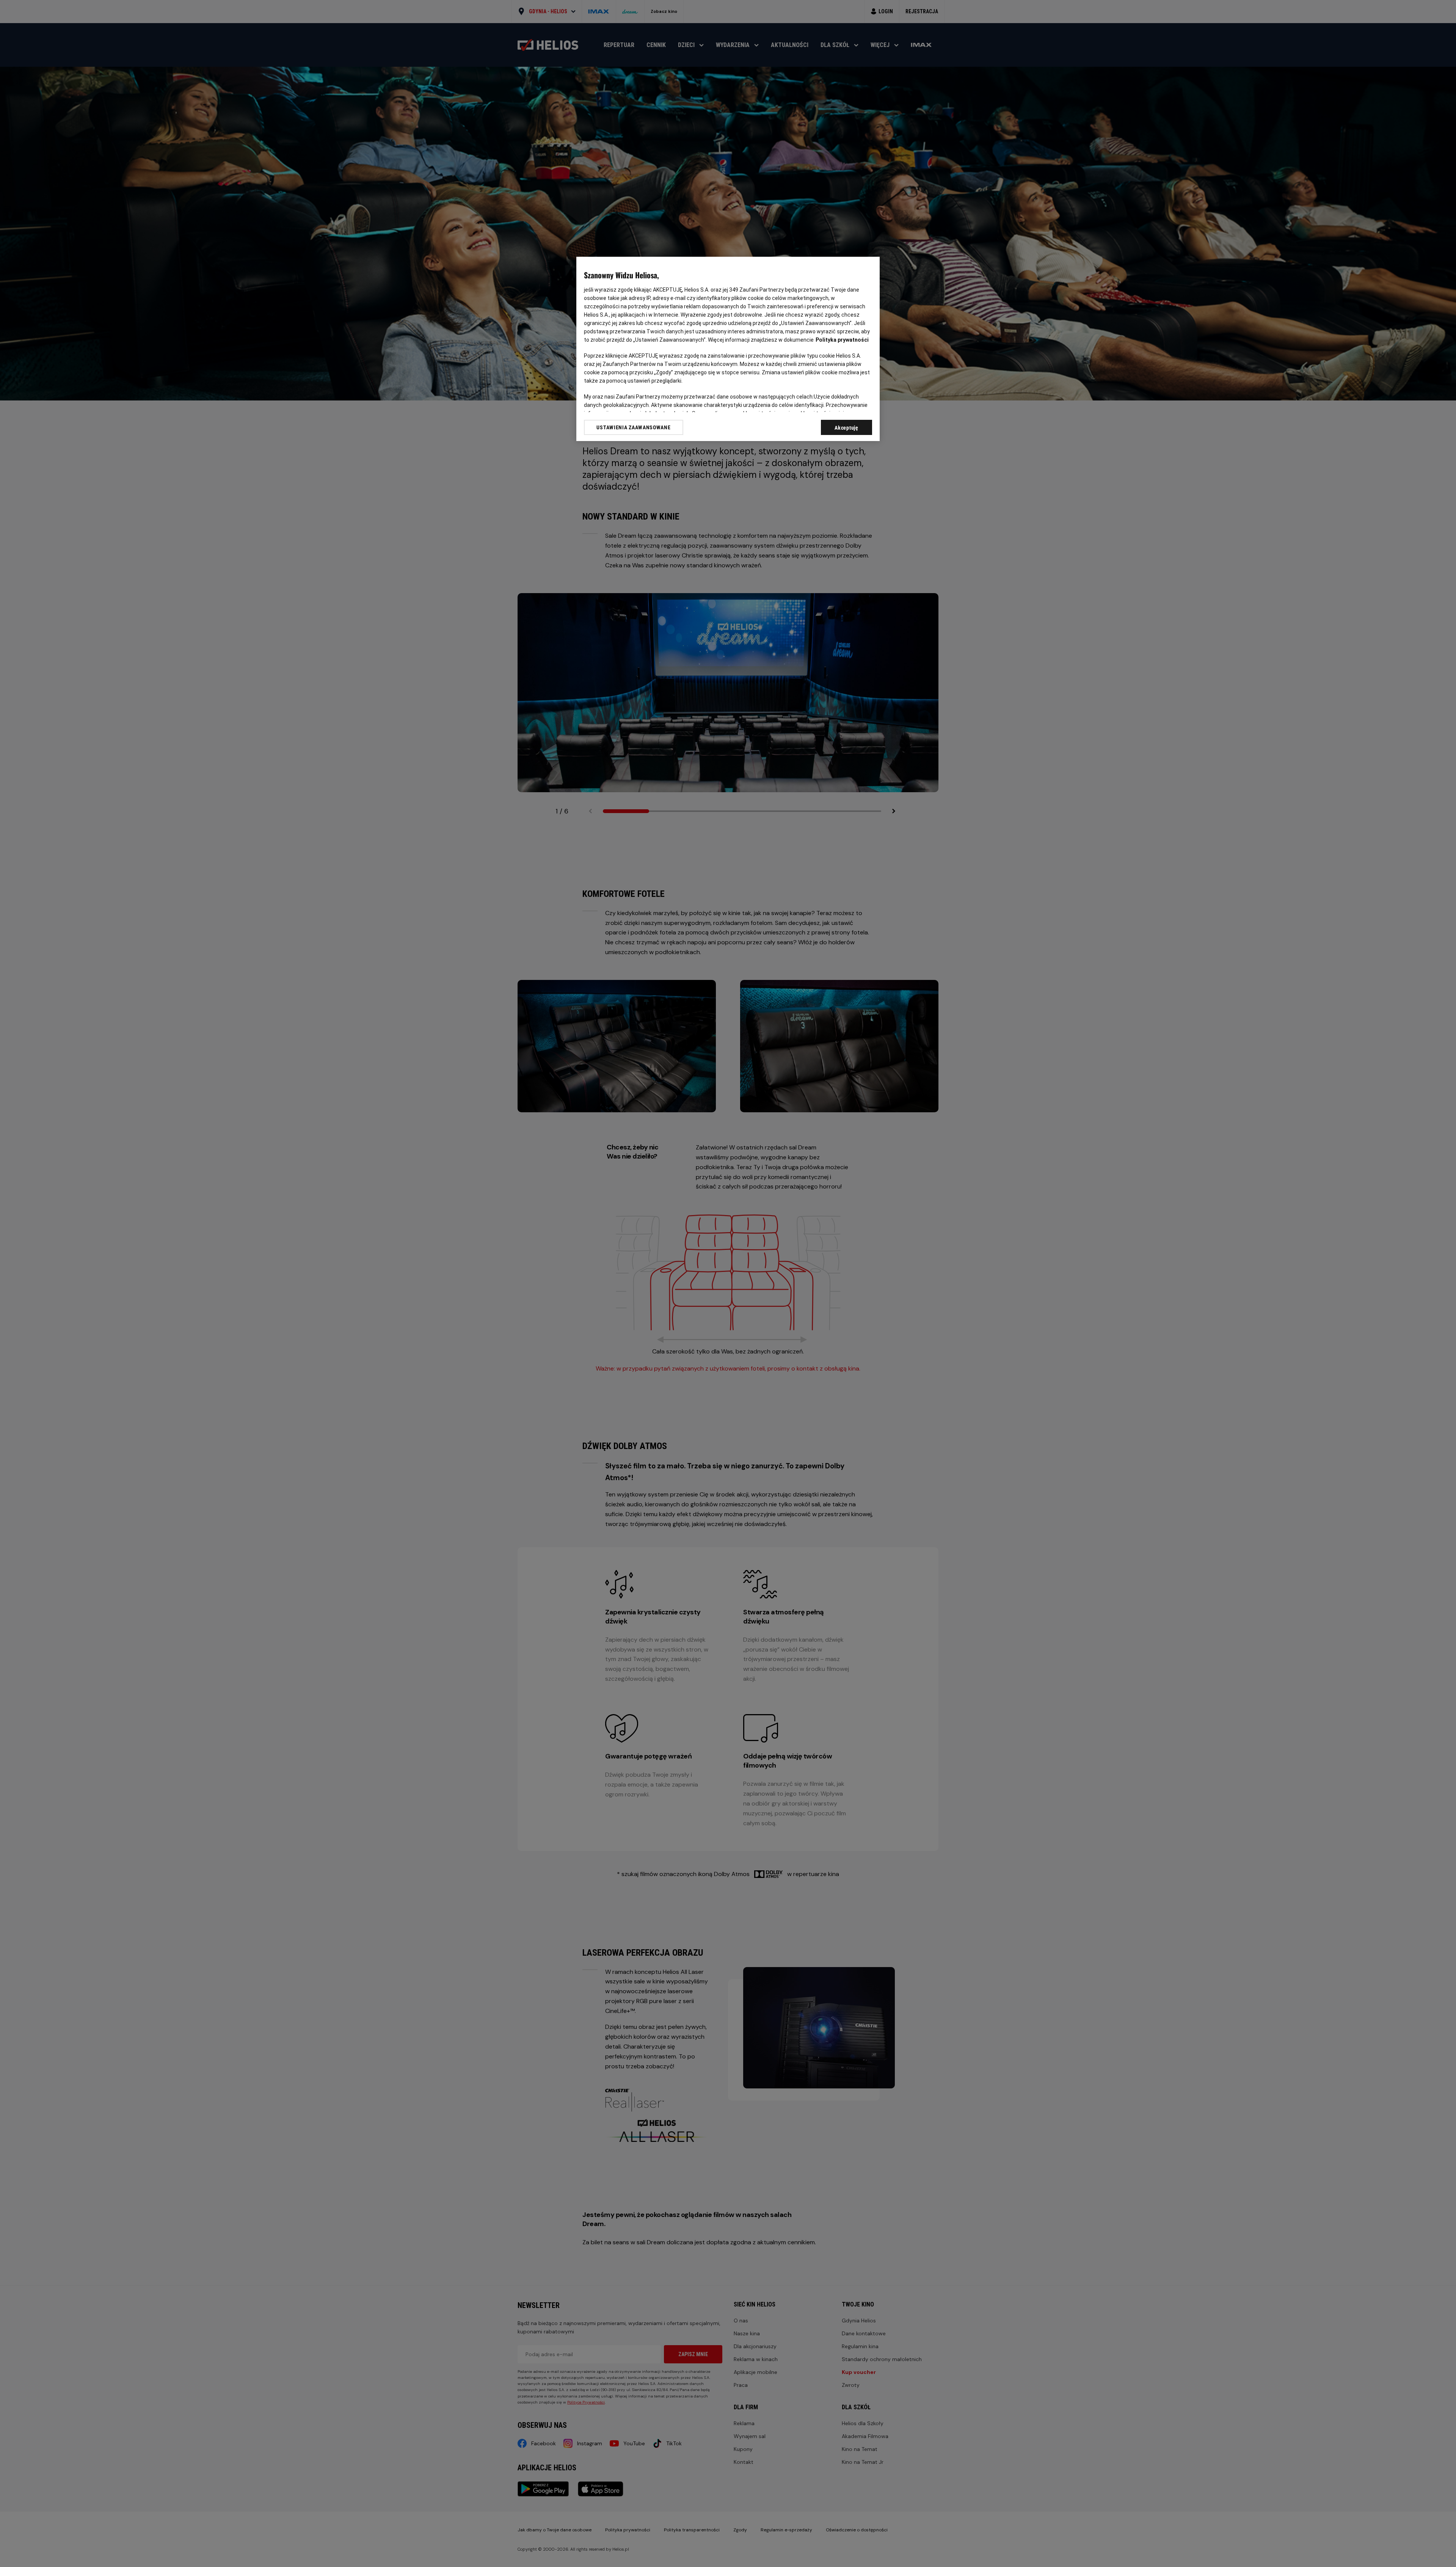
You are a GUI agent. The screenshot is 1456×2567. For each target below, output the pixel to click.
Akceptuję (846, 428)
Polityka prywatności (842, 340)
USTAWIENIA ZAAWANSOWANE (633, 427)
